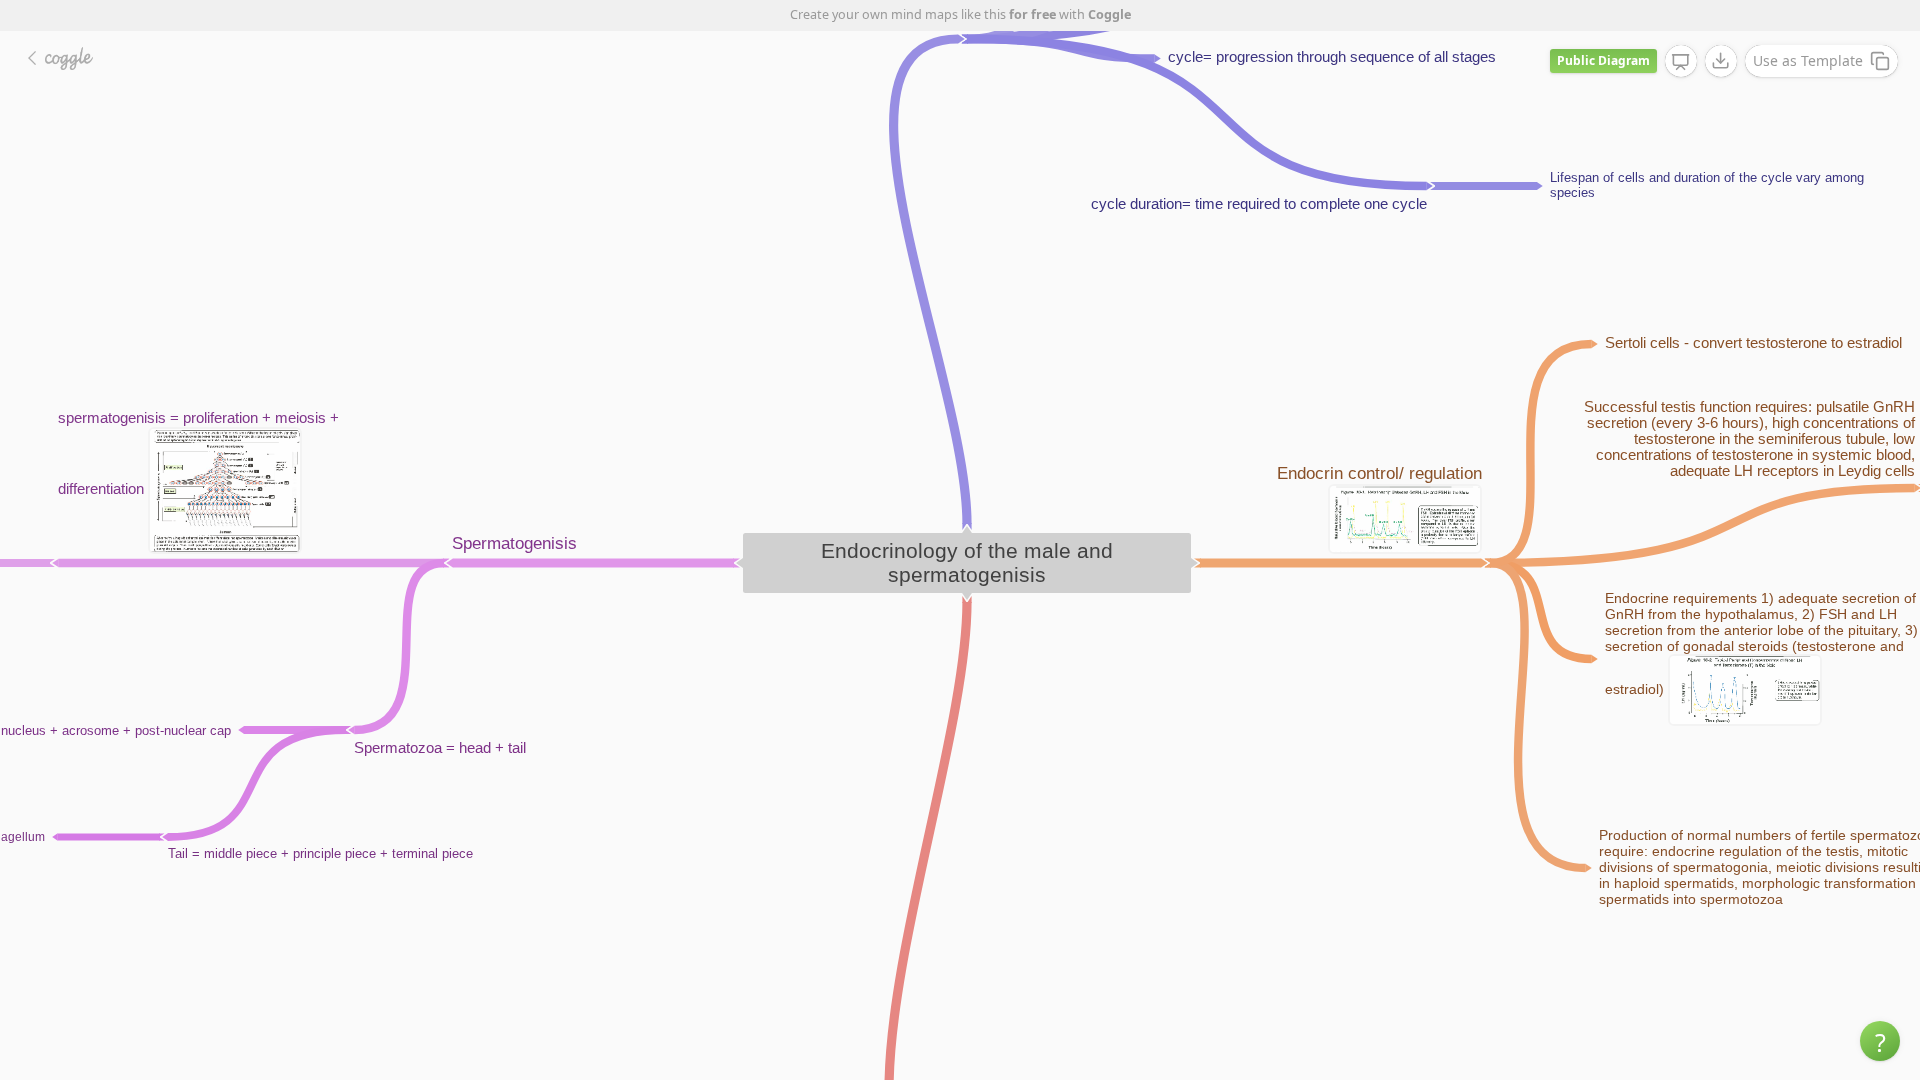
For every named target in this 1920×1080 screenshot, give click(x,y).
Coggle (1109, 14)
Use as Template (1808, 60)
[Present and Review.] (1681, 62)
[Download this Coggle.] (1721, 61)
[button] (1880, 1041)
